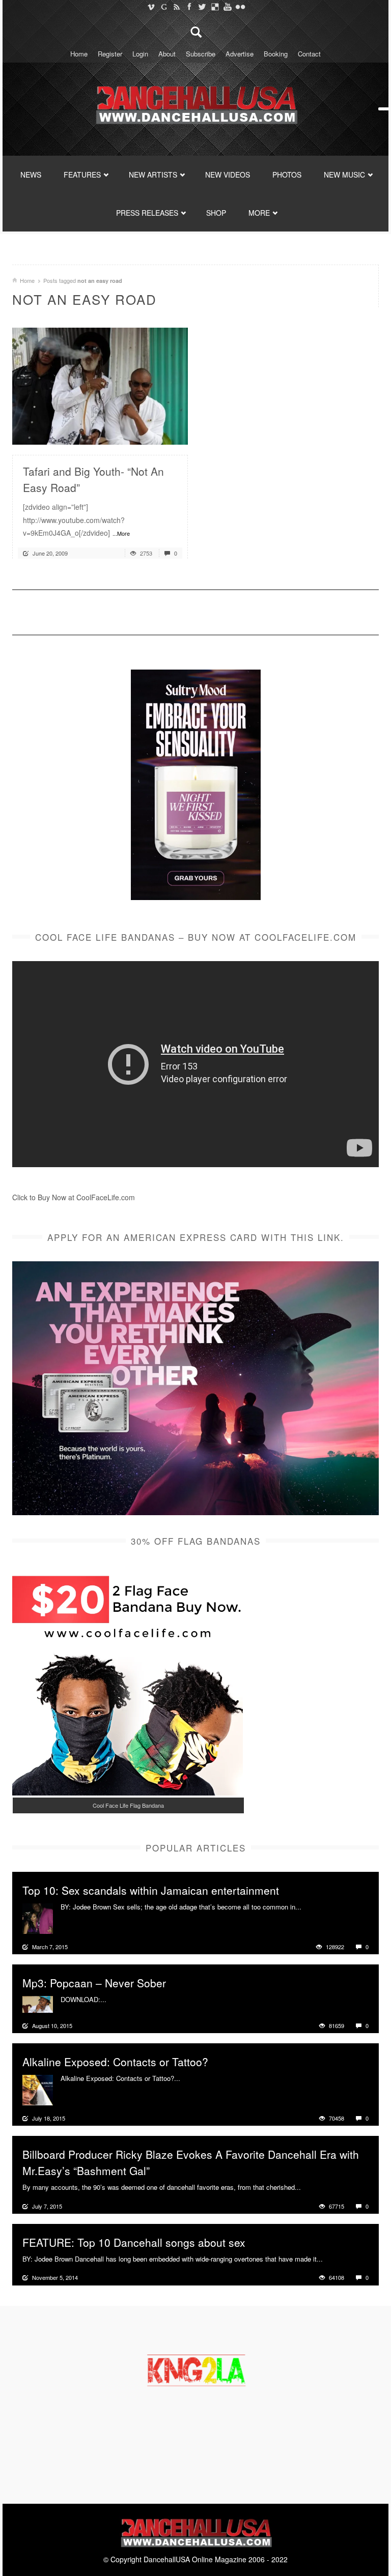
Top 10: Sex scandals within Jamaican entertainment (151, 1890)
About (167, 54)
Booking (276, 54)
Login (140, 54)
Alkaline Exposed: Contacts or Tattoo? (115, 2062)
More (310, 1907)
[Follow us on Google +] (164, 7)
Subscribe (201, 54)
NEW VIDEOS (228, 175)
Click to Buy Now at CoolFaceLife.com (74, 1197)
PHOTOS (287, 175)
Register (110, 54)
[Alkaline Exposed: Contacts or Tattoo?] (38, 2089)
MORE (259, 213)
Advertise (240, 54)
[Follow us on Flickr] (240, 7)
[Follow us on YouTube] (227, 7)
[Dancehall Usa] (195, 103)
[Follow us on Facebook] (189, 7)
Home (79, 54)
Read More (153, 433)
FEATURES (82, 175)
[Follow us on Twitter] (202, 7)
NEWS (31, 175)
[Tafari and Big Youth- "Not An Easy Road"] (100, 385)
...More (121, 533)
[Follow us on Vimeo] (151, 7)
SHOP (216, 213)
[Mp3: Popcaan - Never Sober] (38, 2003)
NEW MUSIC (344, 175)
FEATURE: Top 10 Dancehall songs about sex (134, 2242)
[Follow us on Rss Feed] (176, 7)
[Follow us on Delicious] (215, 7)
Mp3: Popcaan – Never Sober (94, 1983)
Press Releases (147, 213)
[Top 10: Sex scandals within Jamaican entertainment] (38, 1917)
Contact (309, 54)
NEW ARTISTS (153, 175)
